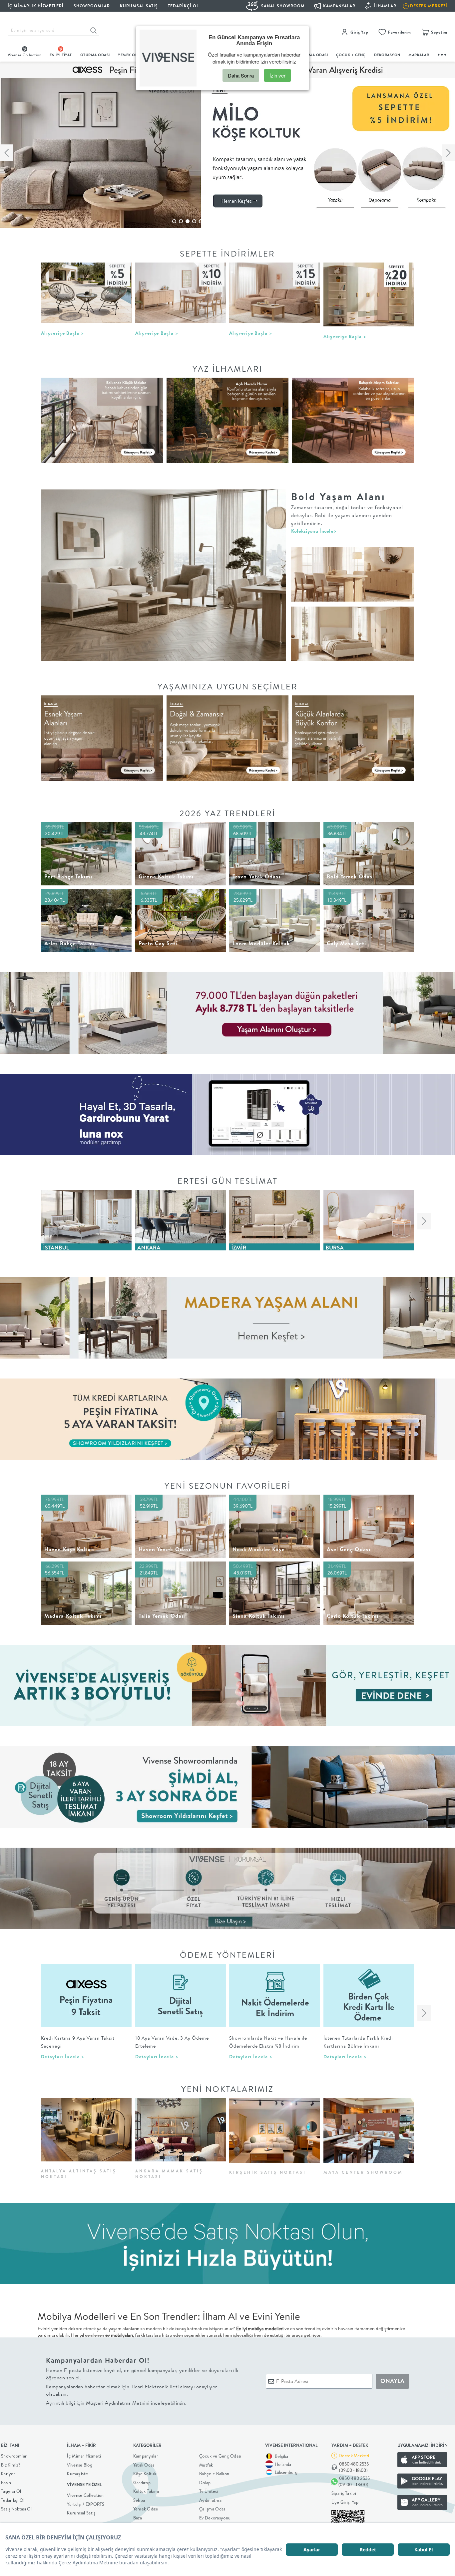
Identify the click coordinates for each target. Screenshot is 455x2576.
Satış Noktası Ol (16, 2509)
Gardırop (142, 2483)
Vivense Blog (80, 2465)
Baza (138, 2518)
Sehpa (139, 2500)
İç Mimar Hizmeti (84, 2456)
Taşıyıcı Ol (11, 2491)
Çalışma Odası (213, 2509)
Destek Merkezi (354, 2456)
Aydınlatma (210, 2500)
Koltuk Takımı (146, 2491)
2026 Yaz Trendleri (227, 813)
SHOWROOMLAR (92, 6)
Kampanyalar (146, 2456)
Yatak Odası (144, 2465)
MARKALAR (419, 55)
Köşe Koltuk (145, 2474)
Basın (6, 2483)
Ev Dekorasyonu (215, 2518)
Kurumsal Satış (81, 2513)
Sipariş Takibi (344, 2493)
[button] (174, 221)
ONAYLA (392, 2381)
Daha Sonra (241, 75)
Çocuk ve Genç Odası (220, 2456)
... (442, 54)
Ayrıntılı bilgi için (116, 2403)
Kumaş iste (77, 2474)
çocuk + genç (351, 55)
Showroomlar (14, 2456)
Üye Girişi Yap (345, 2502)
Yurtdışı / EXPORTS (86, 2504)
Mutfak (206, 2465)
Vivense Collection (85, 2495)
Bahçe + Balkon (214, 2474)
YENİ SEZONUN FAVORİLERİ (228, 1486)
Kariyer (8, 2474)
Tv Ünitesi (209, 2491)
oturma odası (95, 55)
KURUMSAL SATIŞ (139, 6)
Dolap (205, 2483)
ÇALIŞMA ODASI (313, 55)
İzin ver (277, 75)
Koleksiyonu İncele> (314, 531)
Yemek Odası (146, 2509)
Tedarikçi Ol (183, 6)
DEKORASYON (387, 55)
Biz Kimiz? (11, 2465)
